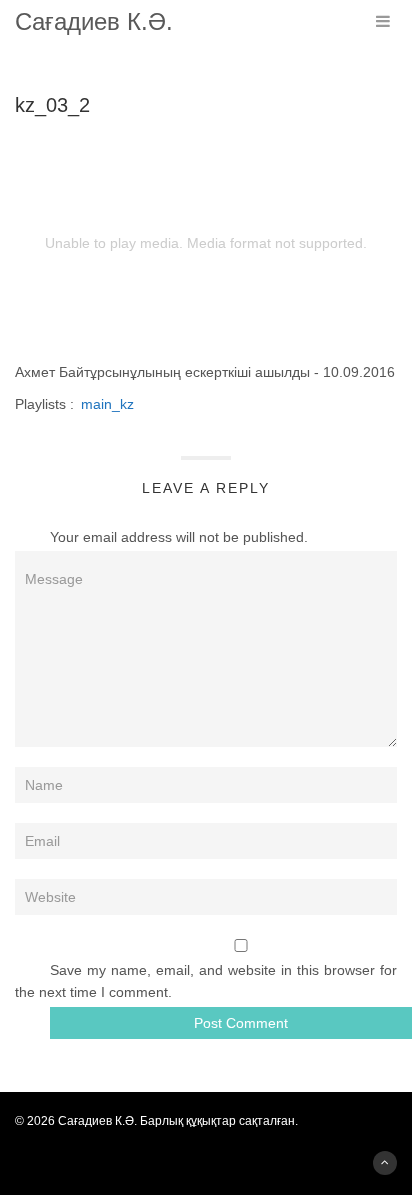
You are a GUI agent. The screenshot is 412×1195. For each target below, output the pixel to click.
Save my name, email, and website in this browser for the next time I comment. (206, 981)
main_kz (107, 404)
